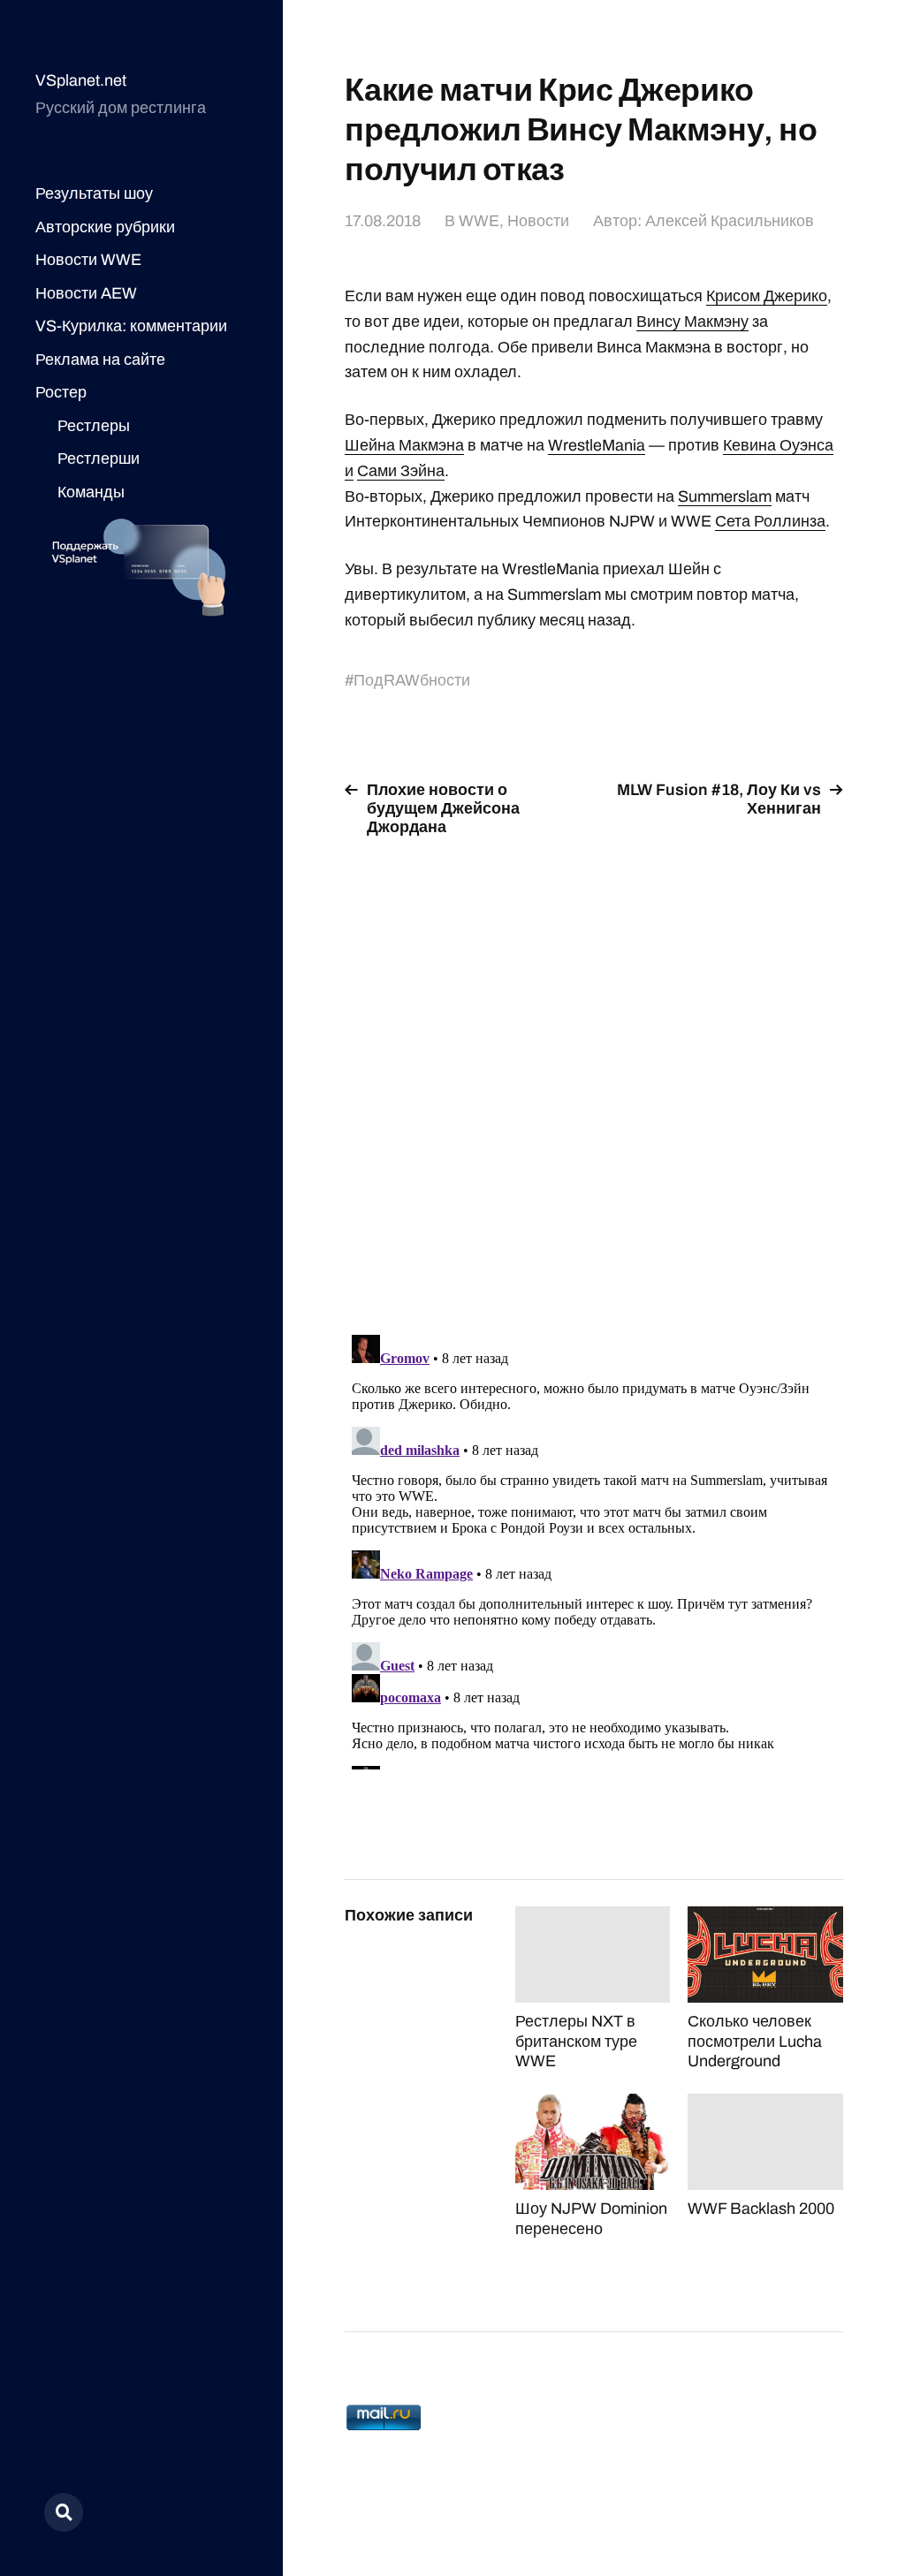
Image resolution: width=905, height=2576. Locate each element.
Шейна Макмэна (404, 445)
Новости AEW (86, 293)
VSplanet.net (81, 80)
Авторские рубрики (105, 227)
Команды (91, 492)
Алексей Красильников (730, 221)
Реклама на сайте (100, 360)
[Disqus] (593, 1075)
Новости (538, 221)
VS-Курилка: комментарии (131, 326)
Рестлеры (94, 426)
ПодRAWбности (412, 680)
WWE (479, 221)
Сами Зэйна (401, 471)
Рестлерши (99, 458)
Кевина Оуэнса (778, 445)
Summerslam (725, 496)
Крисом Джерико (767, 296)
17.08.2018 (383, 221)
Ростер (61, 392)
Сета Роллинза (770, 521)
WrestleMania (597, 445)
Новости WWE (88, 260)
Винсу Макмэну (692, 322)
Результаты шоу (94, 193)
